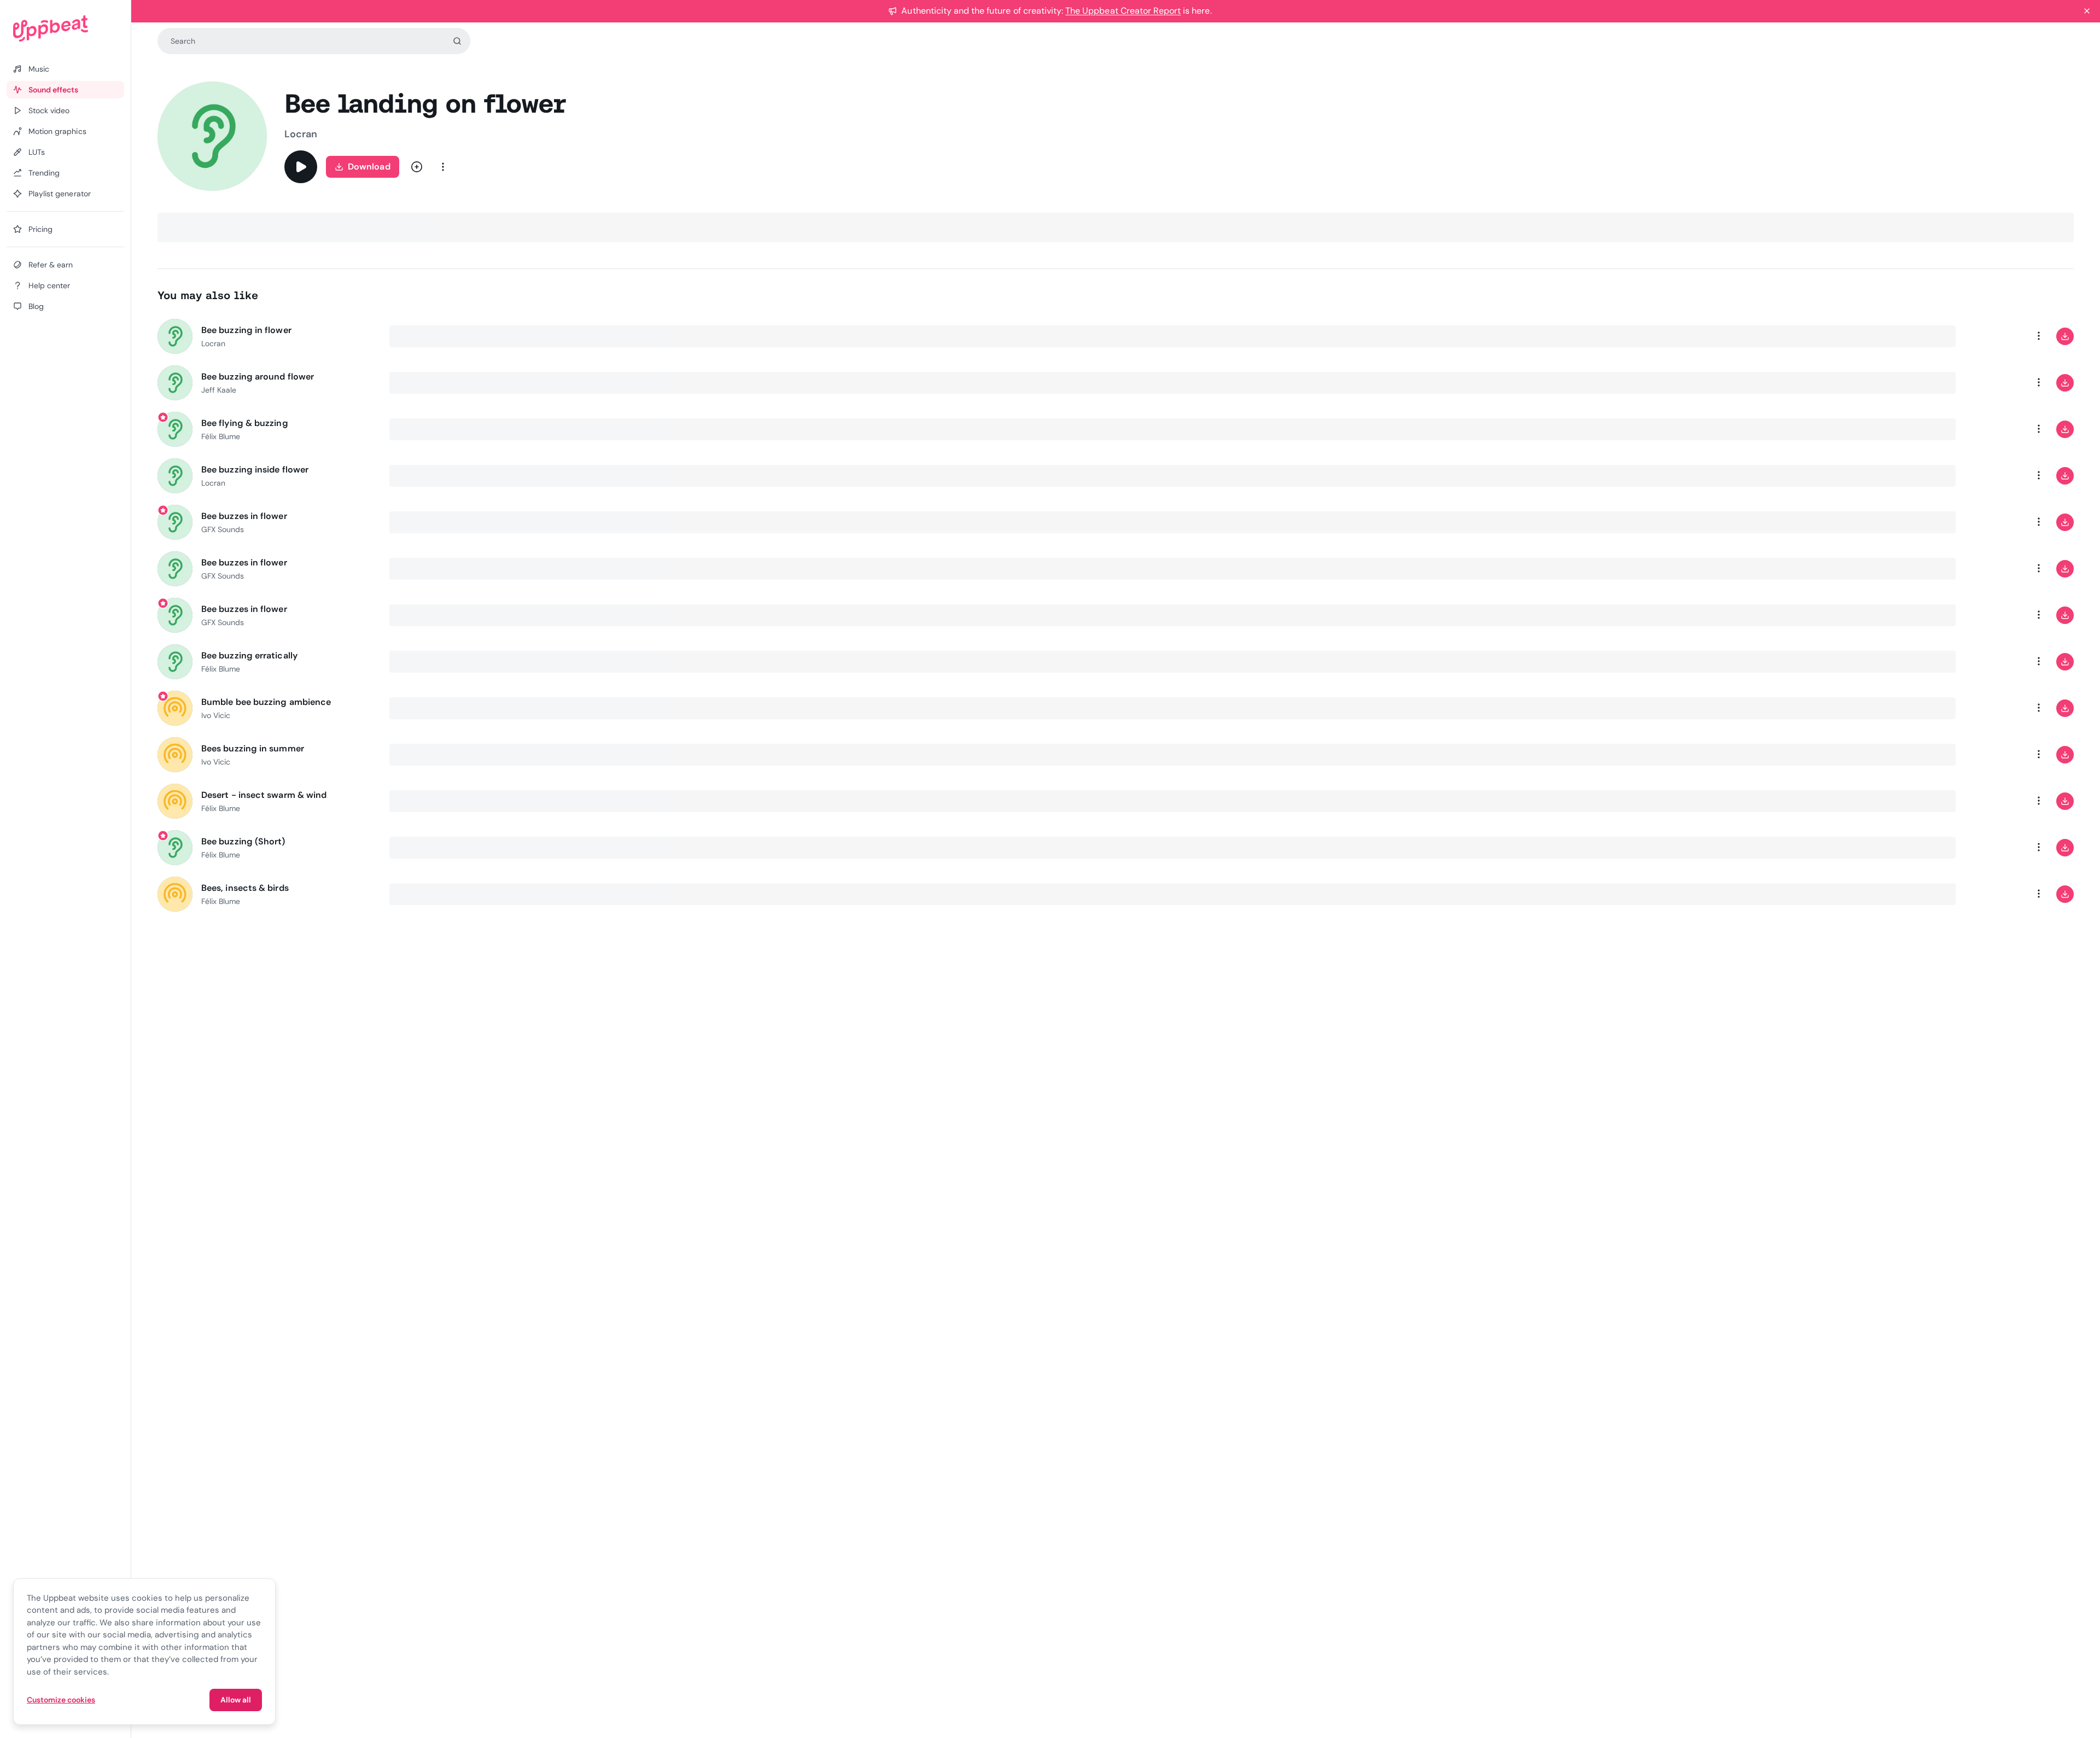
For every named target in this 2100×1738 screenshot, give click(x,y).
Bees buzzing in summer (253, 748)
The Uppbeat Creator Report (1123, 11)
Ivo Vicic (216, 715)
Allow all (236, 1700)
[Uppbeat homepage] (65, 28)
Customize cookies (61, 1700)
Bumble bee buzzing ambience (266, 702)
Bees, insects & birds (245, 888)
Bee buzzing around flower (258, 377)
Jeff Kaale (219, 390)
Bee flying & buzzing (245, 423)
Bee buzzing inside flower (255, 470)
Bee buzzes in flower (244, 516)
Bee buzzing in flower (246, 330)
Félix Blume (221, 436)
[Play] (301, 167)
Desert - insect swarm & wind (264, 795)
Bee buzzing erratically (249, 655)
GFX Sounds (223, 529)
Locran (301, 134)
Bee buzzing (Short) (243, 841)
